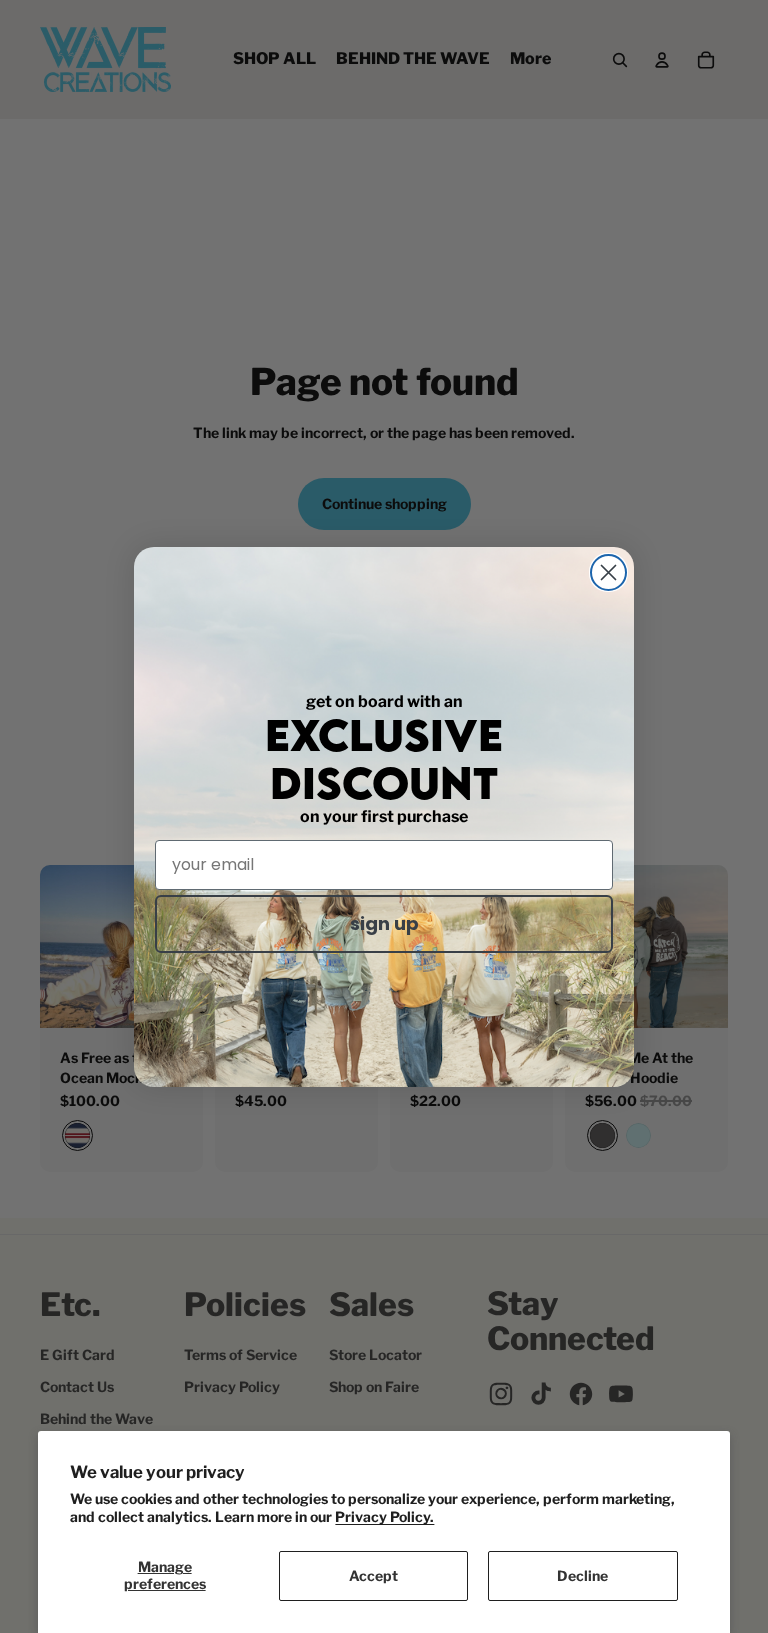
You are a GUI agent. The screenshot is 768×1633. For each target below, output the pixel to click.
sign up (384, 923)
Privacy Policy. (384, 1516)
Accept (373, 1575)
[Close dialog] (608, 572)
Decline (582, 1575)
